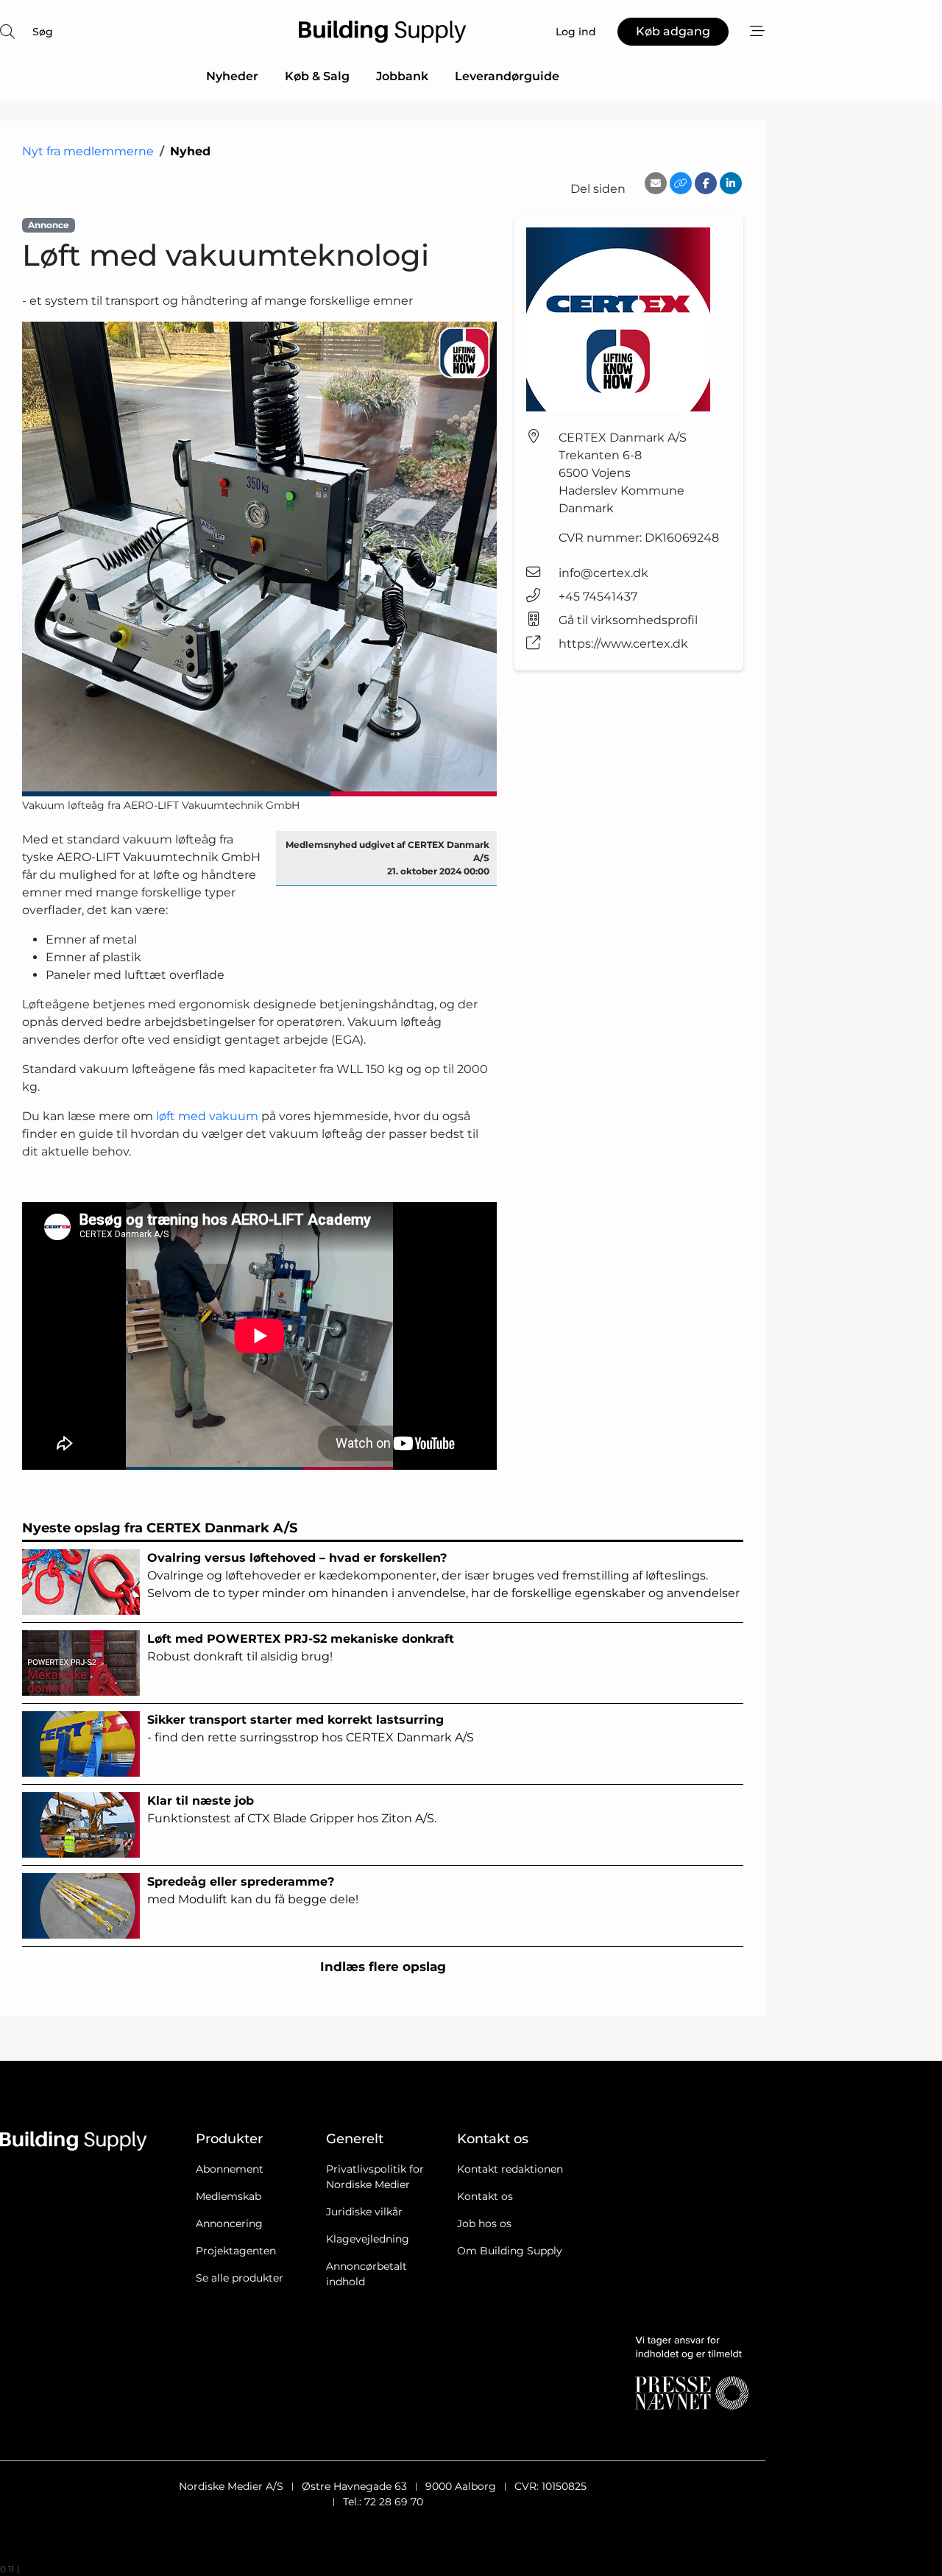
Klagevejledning (368, 2239)
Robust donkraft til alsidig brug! (301, 1648)
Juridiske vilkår (364, 2212)
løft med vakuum (207, 1116)
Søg (43, 32)
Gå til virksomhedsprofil (628, 620)
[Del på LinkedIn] (731, 183)
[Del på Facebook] (706, 183)
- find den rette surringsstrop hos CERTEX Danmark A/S (311, 1728)
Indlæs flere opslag (383, 1967)
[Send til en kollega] (656, 183)
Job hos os (484, 2223)
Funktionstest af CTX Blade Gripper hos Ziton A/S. (292, 1809)
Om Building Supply (510, 2251)
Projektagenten (236, 2251)
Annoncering (229, 2223)
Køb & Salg (317, 76)
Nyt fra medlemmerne (88, 151)
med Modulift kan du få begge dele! (253, 1890)
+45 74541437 (598, 597)
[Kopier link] (681, 183)
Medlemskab (229, 2196)
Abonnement (230, 2169)
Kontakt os (485, 2196)
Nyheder (232, 76)
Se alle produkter (240, 2278)
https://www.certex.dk (623, 644)
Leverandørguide (507, 76)
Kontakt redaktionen (510, 2169)
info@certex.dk (603, 573)
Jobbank (402, 76)
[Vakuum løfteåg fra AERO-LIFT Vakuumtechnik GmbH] (259, 559)
